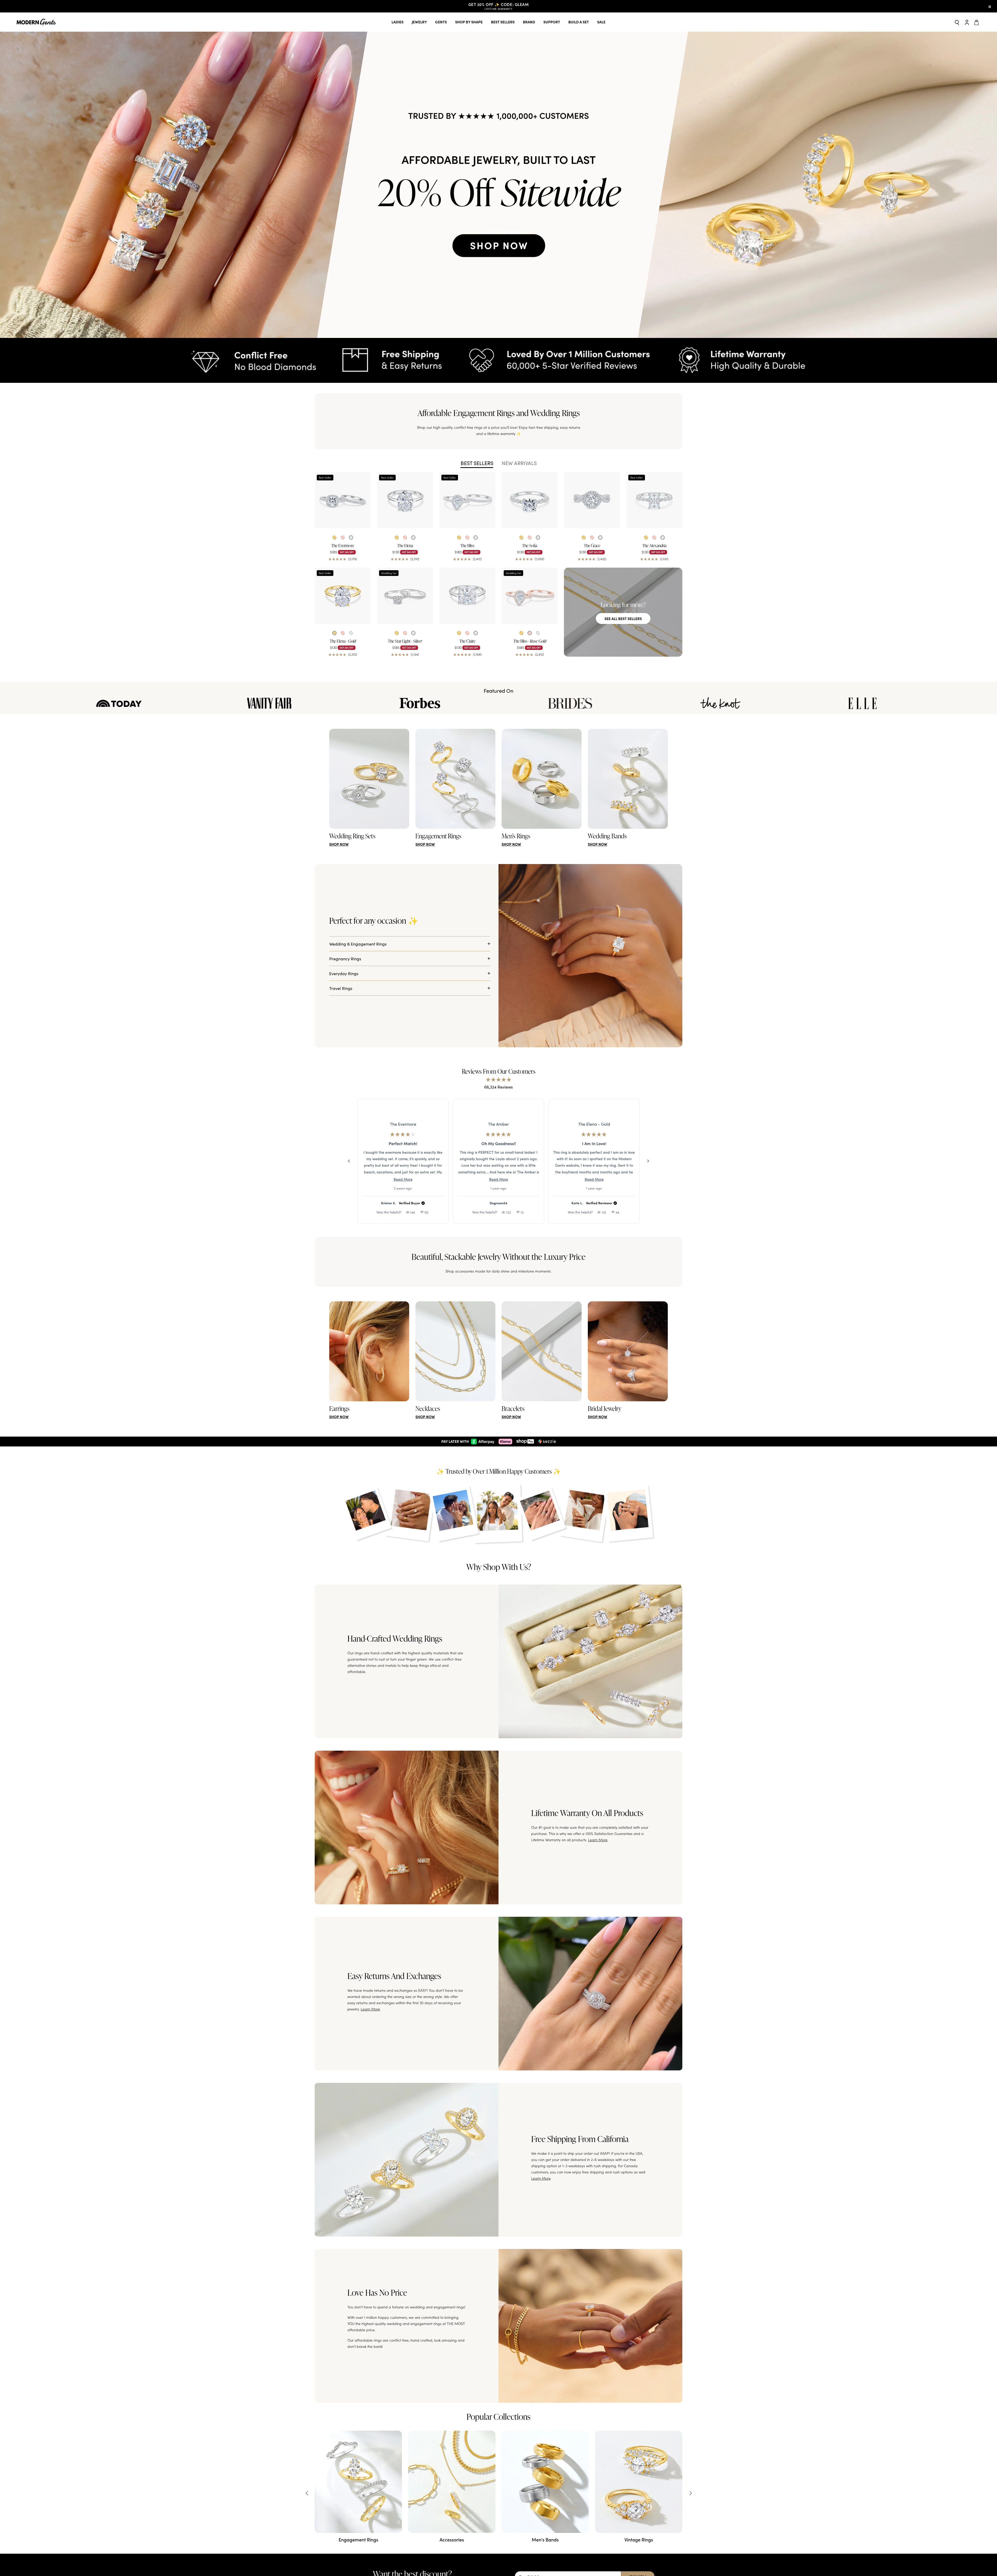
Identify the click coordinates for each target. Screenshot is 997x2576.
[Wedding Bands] (628, 779)
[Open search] (957, 22)
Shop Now (339, 844)
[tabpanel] (498, 565)
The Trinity (403, 1124)
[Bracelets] (542, 1351)
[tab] (477, 463)
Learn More (598, 1839)
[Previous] (349, 1161)
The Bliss (594, 1124)
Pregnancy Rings (345, 959)
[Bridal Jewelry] (628, 1351)
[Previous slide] (307, 2492)
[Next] (648, 1161)
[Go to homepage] (36, 22)
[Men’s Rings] (542, 779)
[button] (498, 185)
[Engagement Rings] (455, 779)
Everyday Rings (344, 973)
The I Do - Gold (498, 1124)
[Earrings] (369, 1351)
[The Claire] (467, 596)
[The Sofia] (530, 500)
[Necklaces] (455, 1351)
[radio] (334, 538)
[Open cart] (977, 22)
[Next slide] (690, 2492)
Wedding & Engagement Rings (358, 944)
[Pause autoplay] (990, 6)
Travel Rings (341, 988)
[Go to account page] (967, 22)
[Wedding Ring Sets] (369, 779)
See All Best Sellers (623, 618)
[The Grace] (592, 500)
